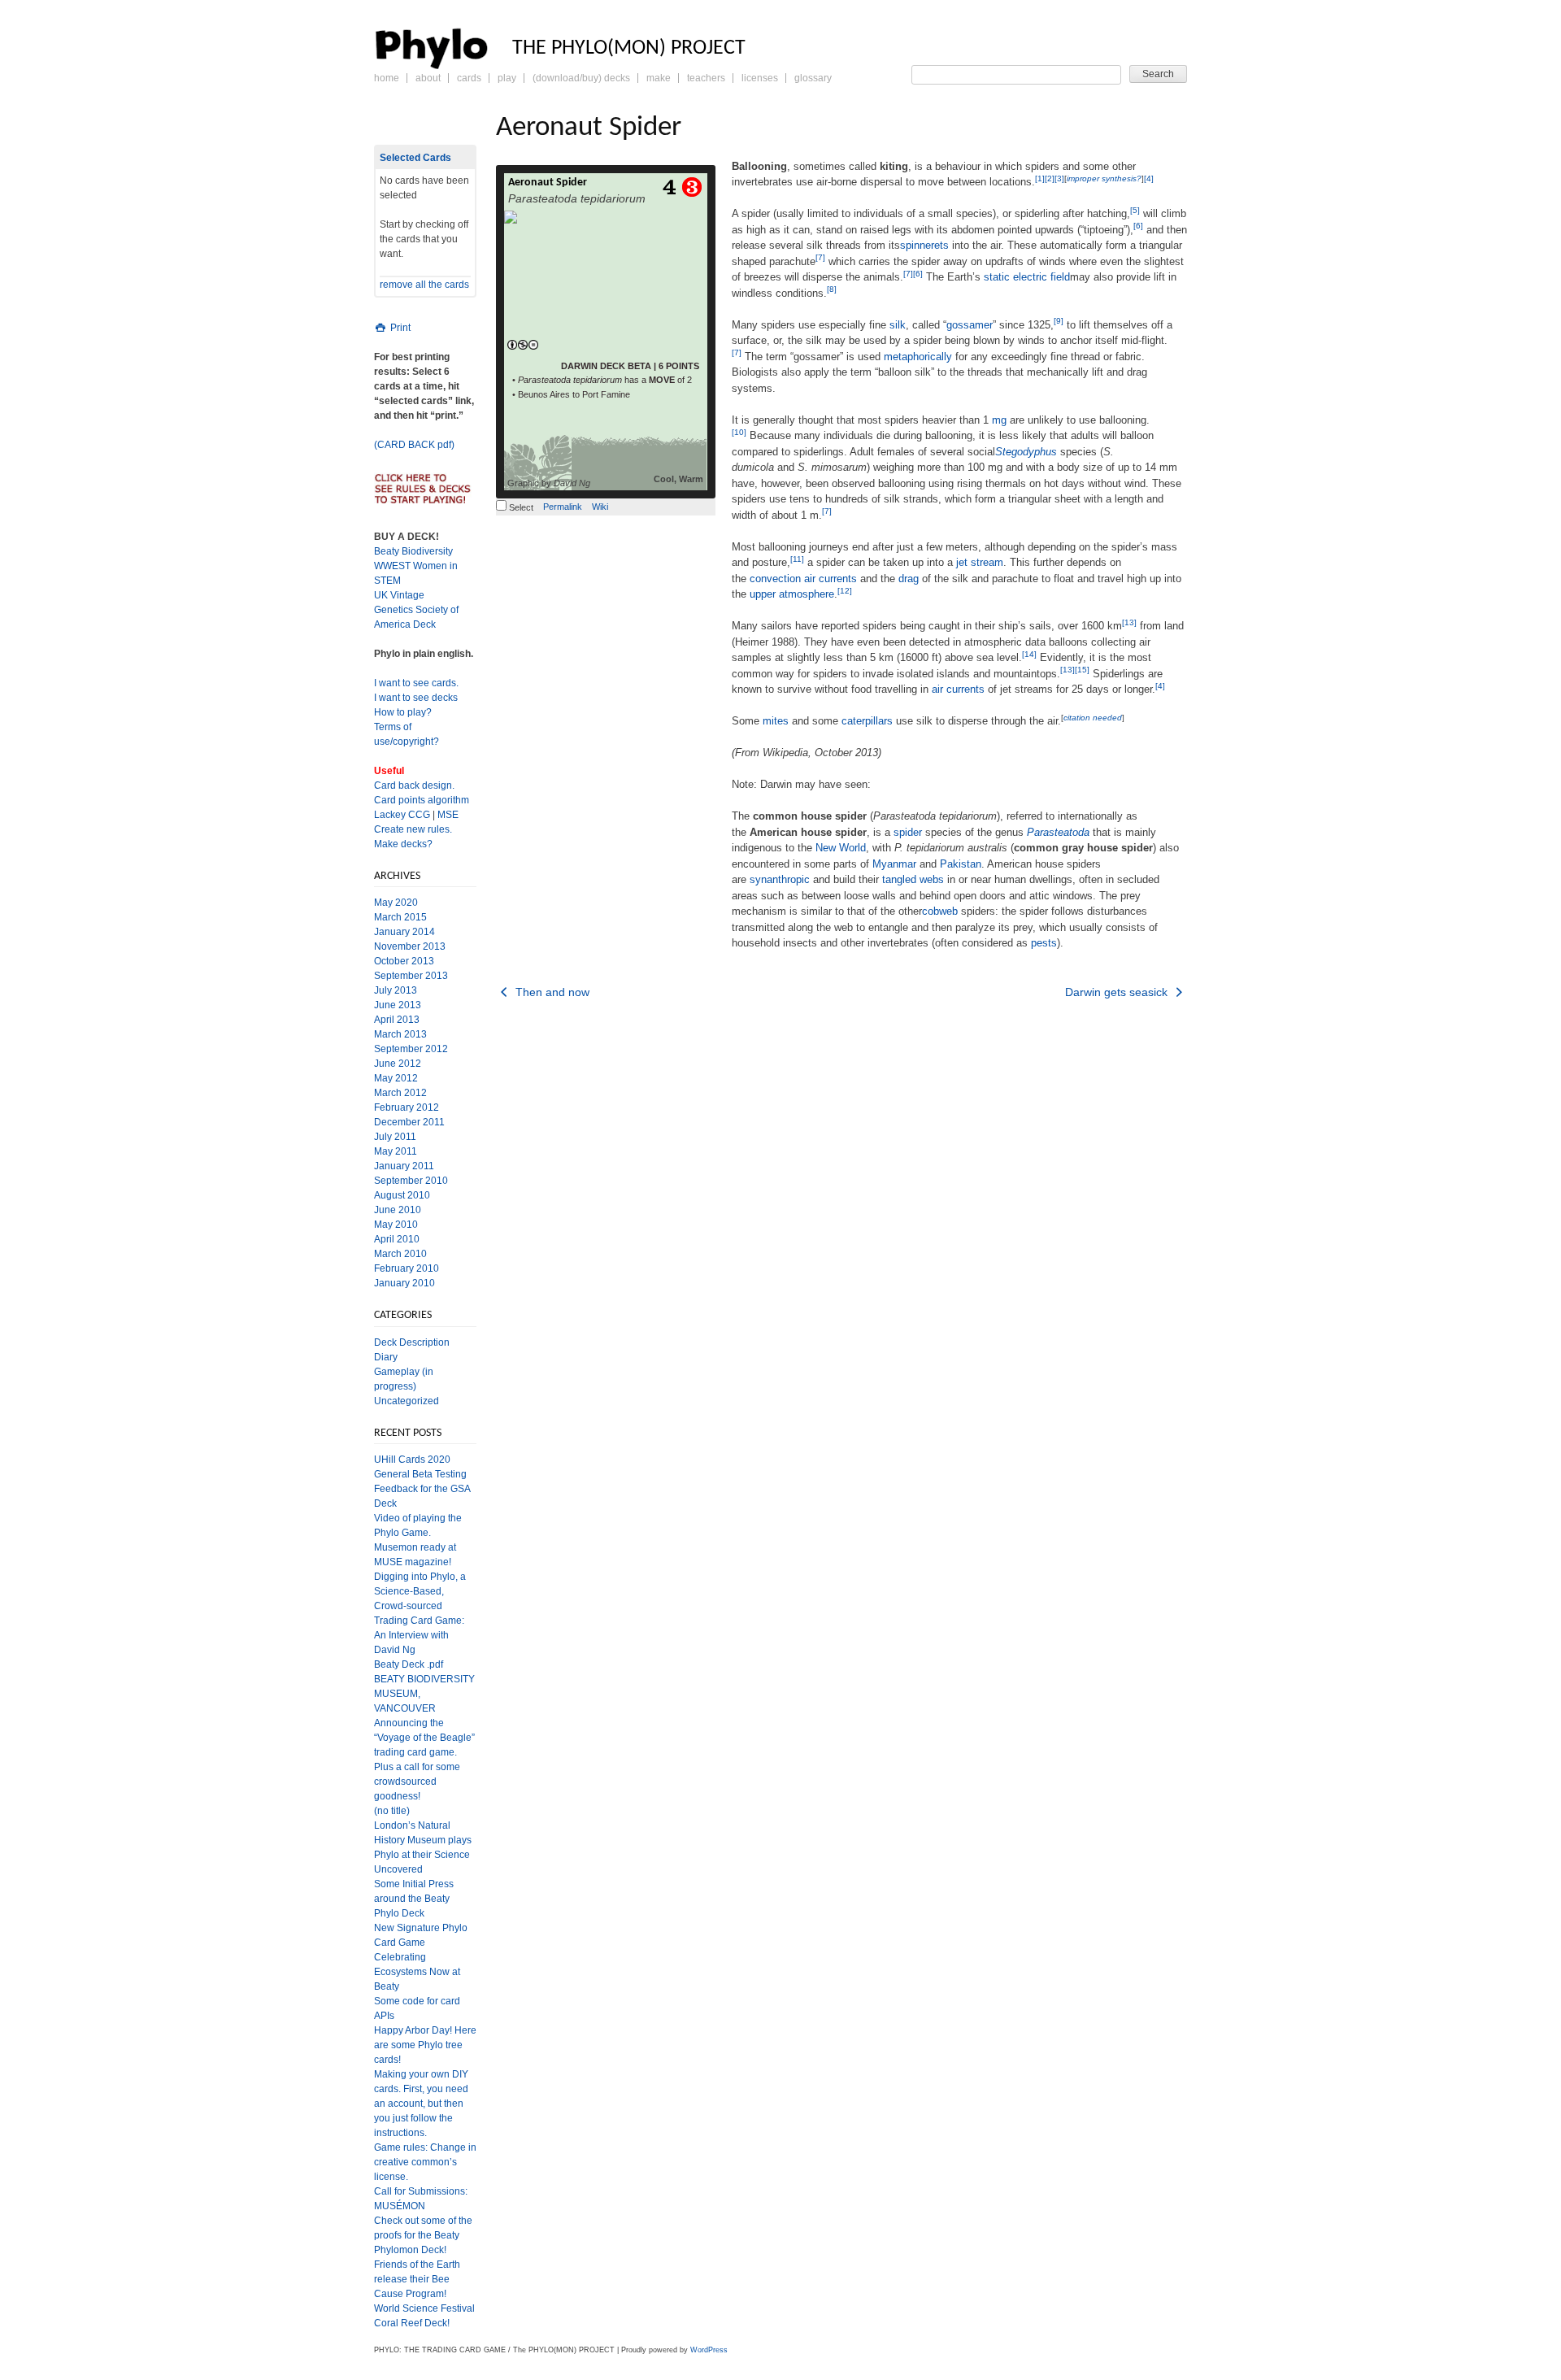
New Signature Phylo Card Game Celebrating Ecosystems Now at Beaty (421, 1957)
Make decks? (403, 844)
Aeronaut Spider (548, 183)
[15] (1082, 670)
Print (399, 328)
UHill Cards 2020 (412, 1460)
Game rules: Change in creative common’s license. (425, 2162)
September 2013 (411, 976)
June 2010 (398, 1210)
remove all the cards (424, 285)
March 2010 (400, 1254)
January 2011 (404, 1166)
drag (909, 579)
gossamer (970, 325)
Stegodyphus (1026, 452)
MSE (448, 815)
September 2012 (411, 1049)
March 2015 (400, 917)
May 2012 (396, 1078)
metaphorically (918, 357)
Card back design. (414, 785)
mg (999, 420)
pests (1044, 943)
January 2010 (404, 1283)
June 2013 (398, 1005)
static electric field (1027, 277)
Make (659, 78)
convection (775, 579)
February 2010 (407, 1268)
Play (507, 78)
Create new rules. (413, 829)
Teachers (706, 78)
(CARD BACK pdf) (414, 445)
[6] (1138, 226)
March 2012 (400, 1093)
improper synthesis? (1104, 178)
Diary (386, 1357)
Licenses (760, 78)
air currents (831, 579)
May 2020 (396, 903)
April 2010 (397, 1239)
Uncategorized (407, 1401)
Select (520, 507)
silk (898, 325)
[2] (1050, 178)
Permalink (563, 507)
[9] (1059, 321)
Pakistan (961, 864)
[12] (845, 591)
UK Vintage (399, 595)
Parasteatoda (1058, 832)
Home (387, 78)
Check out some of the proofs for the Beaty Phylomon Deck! (423, 2235)
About (428, 78)
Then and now (551, 992)
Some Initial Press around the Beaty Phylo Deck (414, 1899)
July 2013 (396, 990)
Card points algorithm (422, 800)
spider (908, 832)
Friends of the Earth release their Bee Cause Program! (417, 2279)
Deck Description (412, 1342)
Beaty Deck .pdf (409, 1664)
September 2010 (411, 1181)
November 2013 (410, 946)
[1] (1040, 178)
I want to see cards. (416, 683)
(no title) (392, 1811)
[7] (820, 257)
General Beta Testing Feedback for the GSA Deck (422, 1489)
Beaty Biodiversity (413, 551)
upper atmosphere (792, 594)
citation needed (1093, 718)
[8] (832, 289)
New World (841, 848)
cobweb (940, 911)
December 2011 (409, 1122)
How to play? (403, 712)
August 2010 (402, 1195)
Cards (469, 78)
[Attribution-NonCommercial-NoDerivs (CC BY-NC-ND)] (522, 346)
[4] (1149, 178)
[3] (1059, 178)
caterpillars (867, 721)
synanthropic (780, 879)
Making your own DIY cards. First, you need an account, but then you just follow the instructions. (421, 2104)
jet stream (980, 562)
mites (776, 721)
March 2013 (400, 1034)
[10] (739, 432)
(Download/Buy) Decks (581, 78)
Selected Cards (415, 158)
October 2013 (404, 961)
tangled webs (913, 879)
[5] (1135, 210)
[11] (797, 559)
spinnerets (924, 245)
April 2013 (397, 1020)
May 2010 (396, 1225)
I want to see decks (416, 698)
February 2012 (407, 1107)
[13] (1129, 622)
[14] (1029, 654)
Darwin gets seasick (1118, 992)
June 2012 (398, 1064)
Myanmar (894, 864)
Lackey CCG (402, 815)
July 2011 (395, 1137)
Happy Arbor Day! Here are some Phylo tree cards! (425, 2045)
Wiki (600, 507)
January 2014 (404, 932)
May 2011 (396, 1151)
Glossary (813, 78)
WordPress (709, 2350)
